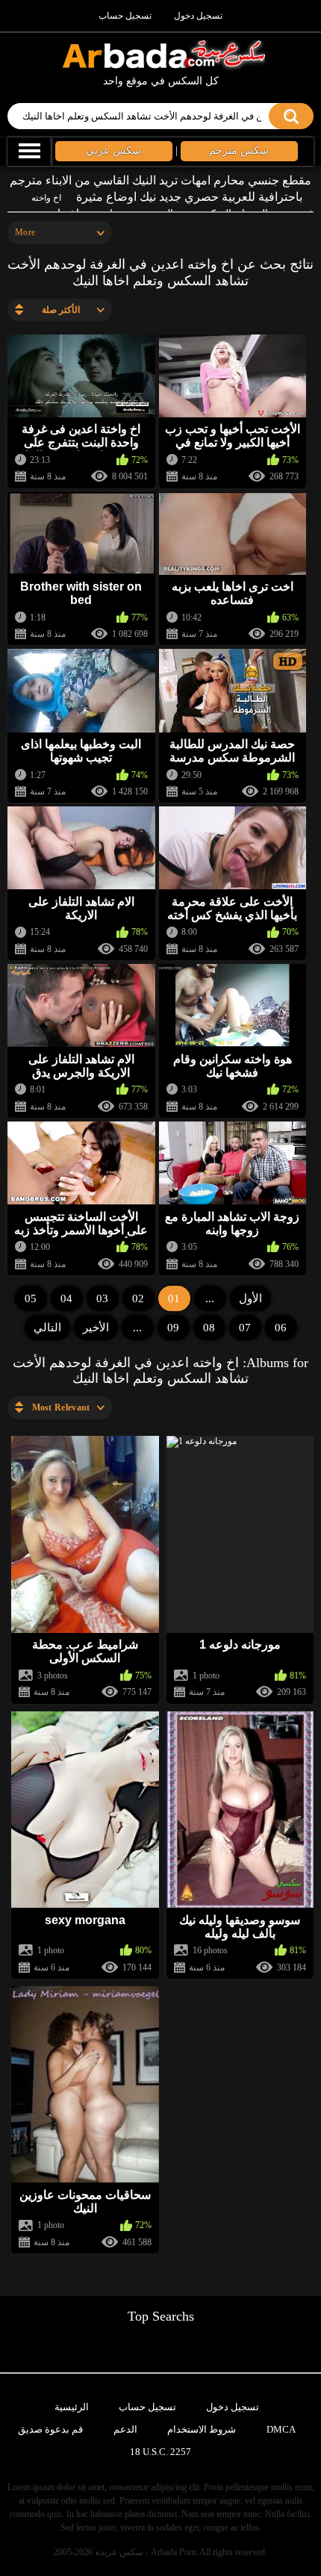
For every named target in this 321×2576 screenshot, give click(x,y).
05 (31, 1298)
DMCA (281, 2429)
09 (173, 1328)
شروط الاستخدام (202, 2429)
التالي (47, 1328)
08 (209, 1328)
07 (245, 1328)
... (137, 1328)
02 (138, 1298)
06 (281, 1328)
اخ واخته (46, 198)
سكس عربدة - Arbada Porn (146, 2552)
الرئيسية (72, 2407)
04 (66, 1298)
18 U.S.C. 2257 (160, 2452)
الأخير (96, 1328)
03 (102, 1298)
